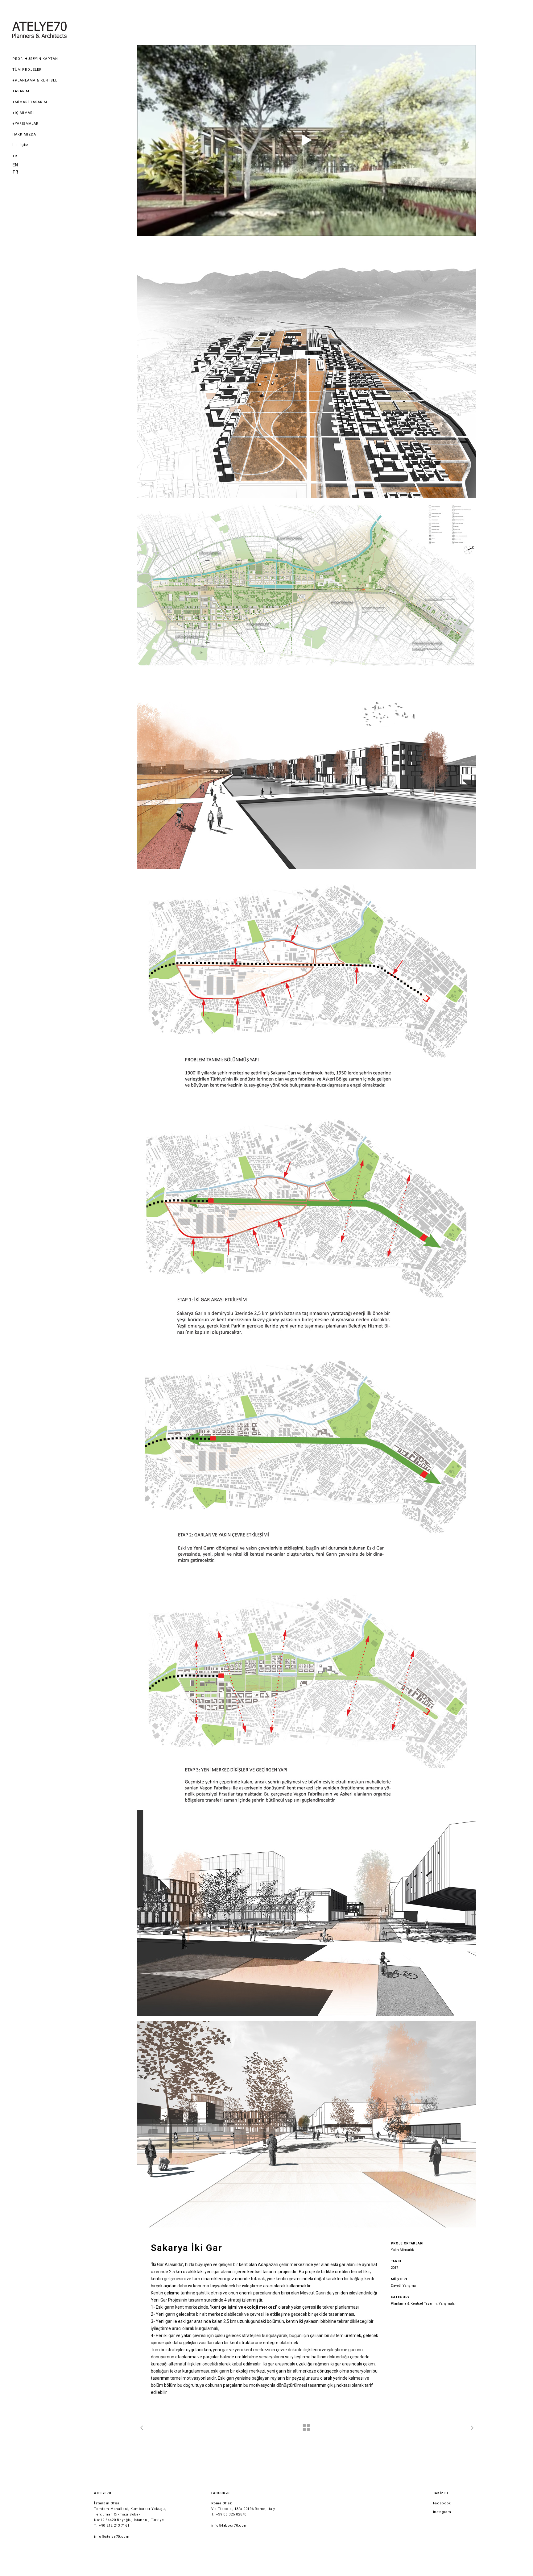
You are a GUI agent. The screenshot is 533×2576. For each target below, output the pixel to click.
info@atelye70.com (112, 2537)
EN (15, 165)
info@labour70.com (229, 2526)
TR (15, 156)
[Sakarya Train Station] (307, 140)
